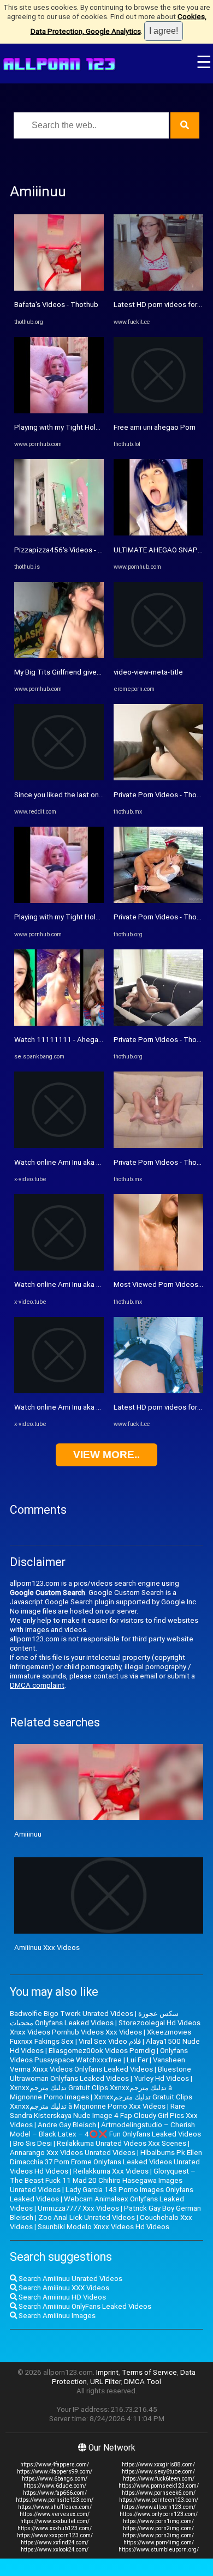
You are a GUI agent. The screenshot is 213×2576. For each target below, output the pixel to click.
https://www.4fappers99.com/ (55, 2472)
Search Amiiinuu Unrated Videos (70, 2279)
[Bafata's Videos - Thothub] (59, 288)
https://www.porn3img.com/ (158, 2535)
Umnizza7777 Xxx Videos (78, 2208)
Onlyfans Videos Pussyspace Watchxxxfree (99, 2055)
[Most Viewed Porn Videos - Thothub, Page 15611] (158, 1268)
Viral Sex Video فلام (110, 2041)
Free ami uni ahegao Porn (155, 427)
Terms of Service (149, 2372)
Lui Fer (137, 2060)
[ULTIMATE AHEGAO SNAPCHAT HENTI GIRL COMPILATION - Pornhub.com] (158, 533)
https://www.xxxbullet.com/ (55, 2521)
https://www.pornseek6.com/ (159, 2493)
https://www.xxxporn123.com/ (55, 2535)
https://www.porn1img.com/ (158, 2521)
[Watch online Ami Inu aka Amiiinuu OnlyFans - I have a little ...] (59, 1268)
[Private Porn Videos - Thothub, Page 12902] (158, 778)
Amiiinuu (28, 1834)
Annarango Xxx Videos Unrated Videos (73, 2153)
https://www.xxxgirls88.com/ (158, 2464)
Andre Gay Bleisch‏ (67, 2125)
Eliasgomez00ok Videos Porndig (102, 2051)
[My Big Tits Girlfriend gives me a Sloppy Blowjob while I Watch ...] (59, 656)
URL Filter (105, 2382)
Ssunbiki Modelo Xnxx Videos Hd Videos (103, 2227)
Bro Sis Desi (32, 2143)
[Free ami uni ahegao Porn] (158, 411)
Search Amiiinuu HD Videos (61, 2297)
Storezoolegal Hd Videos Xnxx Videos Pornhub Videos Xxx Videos (105, 2027)
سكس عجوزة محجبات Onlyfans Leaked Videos (94, 2018)
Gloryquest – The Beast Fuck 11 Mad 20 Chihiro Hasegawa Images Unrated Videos (103, 2180)
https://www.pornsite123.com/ (55, 2500)
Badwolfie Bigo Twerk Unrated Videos (72, 2014)
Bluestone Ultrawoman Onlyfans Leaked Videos (100, 2074)
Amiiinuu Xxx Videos (47, 1948)
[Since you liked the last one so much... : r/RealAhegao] (59, 778)
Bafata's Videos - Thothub (56, 305)
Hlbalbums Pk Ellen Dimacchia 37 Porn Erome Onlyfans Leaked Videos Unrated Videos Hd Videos (106, 2162)
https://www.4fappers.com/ (55, 2464)
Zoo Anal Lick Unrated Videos (87, 2217)
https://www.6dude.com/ (55, 2486)
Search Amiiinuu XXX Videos (63, 2288)
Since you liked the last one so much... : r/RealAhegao (101, 795)
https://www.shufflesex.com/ (55, 2507)
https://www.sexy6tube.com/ (158, 2472)
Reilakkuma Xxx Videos (111, 2171)
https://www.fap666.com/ (55, 2493)
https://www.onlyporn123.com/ (159, 2514)
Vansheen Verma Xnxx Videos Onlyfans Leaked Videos (97, 2065)
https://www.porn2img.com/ (158, 2528)
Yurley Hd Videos (161, 2078)
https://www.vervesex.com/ (55, 2514)
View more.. (106, 1455)
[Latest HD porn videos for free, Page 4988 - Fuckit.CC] (158, 288)
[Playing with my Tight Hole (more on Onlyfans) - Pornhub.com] (59, 411)
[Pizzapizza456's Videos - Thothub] (59, 533)
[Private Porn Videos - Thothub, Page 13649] (158, 901)
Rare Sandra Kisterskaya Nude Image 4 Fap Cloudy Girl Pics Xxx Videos (104, 2115)
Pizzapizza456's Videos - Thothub (70, 550)
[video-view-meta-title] (158, 656)
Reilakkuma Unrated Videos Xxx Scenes (122, 2143)
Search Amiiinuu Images (56, 2316)
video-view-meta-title (148, 672)
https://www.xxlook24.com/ (55, 2550)
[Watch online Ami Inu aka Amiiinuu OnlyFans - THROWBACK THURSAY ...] (59, 1145)
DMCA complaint (37, 1685)
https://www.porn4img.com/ (159, 2542)
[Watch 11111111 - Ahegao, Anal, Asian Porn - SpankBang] (59, 1023)
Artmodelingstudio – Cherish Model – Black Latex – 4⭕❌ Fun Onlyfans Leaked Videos (105, 2129)
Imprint (107, 2372)
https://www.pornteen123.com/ (159, 2500)
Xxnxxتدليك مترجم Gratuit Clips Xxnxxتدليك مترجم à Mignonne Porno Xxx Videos (101, 2102)
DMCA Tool (143, 2382)
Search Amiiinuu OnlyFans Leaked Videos (84, 2306)
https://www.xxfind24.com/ (55, 2542)
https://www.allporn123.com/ (159, 2507)
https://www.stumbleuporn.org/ (159, 2550)
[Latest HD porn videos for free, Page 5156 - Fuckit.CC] (158, 1391)
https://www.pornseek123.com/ (159, 2486)
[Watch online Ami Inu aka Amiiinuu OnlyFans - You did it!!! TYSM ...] (59, 1391)
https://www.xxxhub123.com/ (55, 2528)
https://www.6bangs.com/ (55, 2479)
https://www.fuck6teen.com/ (159, 2479)
